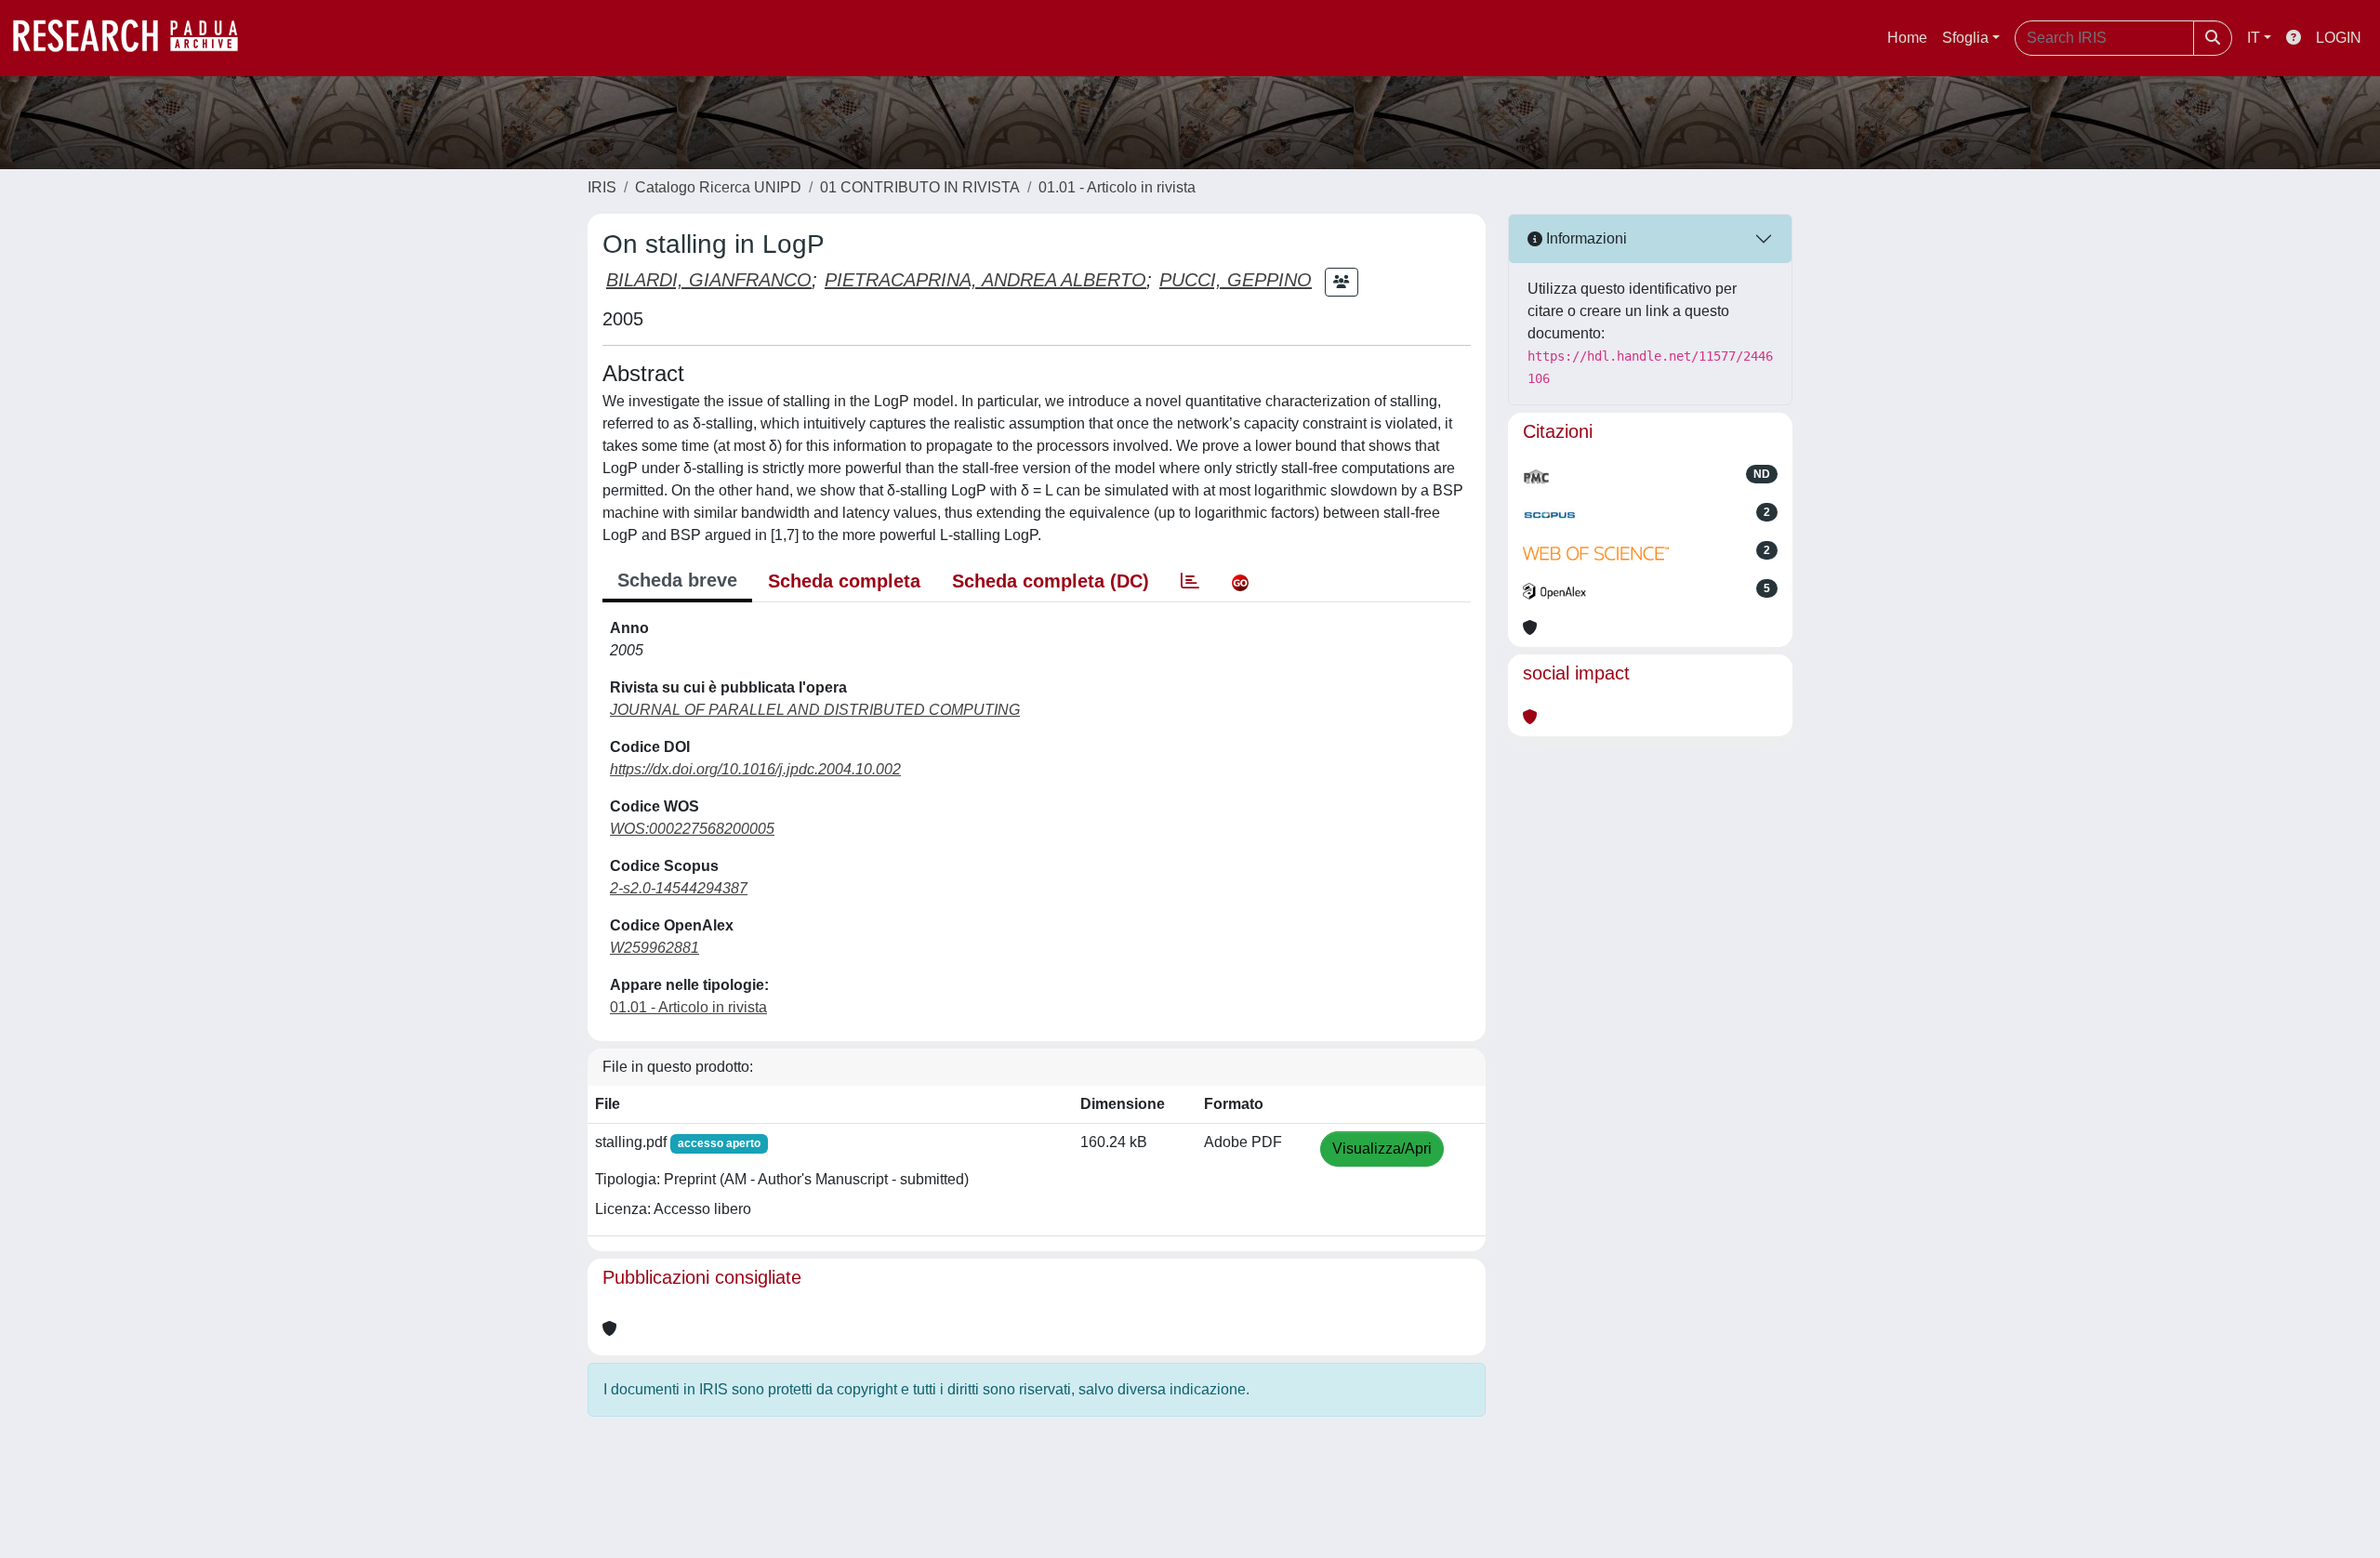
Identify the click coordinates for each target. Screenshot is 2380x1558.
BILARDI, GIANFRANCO (709, 280)
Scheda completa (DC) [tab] (1051, 581)
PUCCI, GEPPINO (1236, 280)
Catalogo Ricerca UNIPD (718, 187)
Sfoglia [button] (1965, 38)
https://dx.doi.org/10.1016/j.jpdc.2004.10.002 (755, 769)
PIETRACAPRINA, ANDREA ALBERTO (985, 280)
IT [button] (2254, 38)
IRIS (602, 187)
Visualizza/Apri (1382, 1149)
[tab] (1190, 581)
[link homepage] (135, 38)
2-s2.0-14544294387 (679, 888)
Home (1907, 38)
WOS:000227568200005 (692, 829)
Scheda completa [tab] (844, 581)
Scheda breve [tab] (677, 580)
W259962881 (654, 948)
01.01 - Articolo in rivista (1117, 187)
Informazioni (1585, 238)
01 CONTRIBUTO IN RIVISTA (920, 187)
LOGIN (2339, 38)
